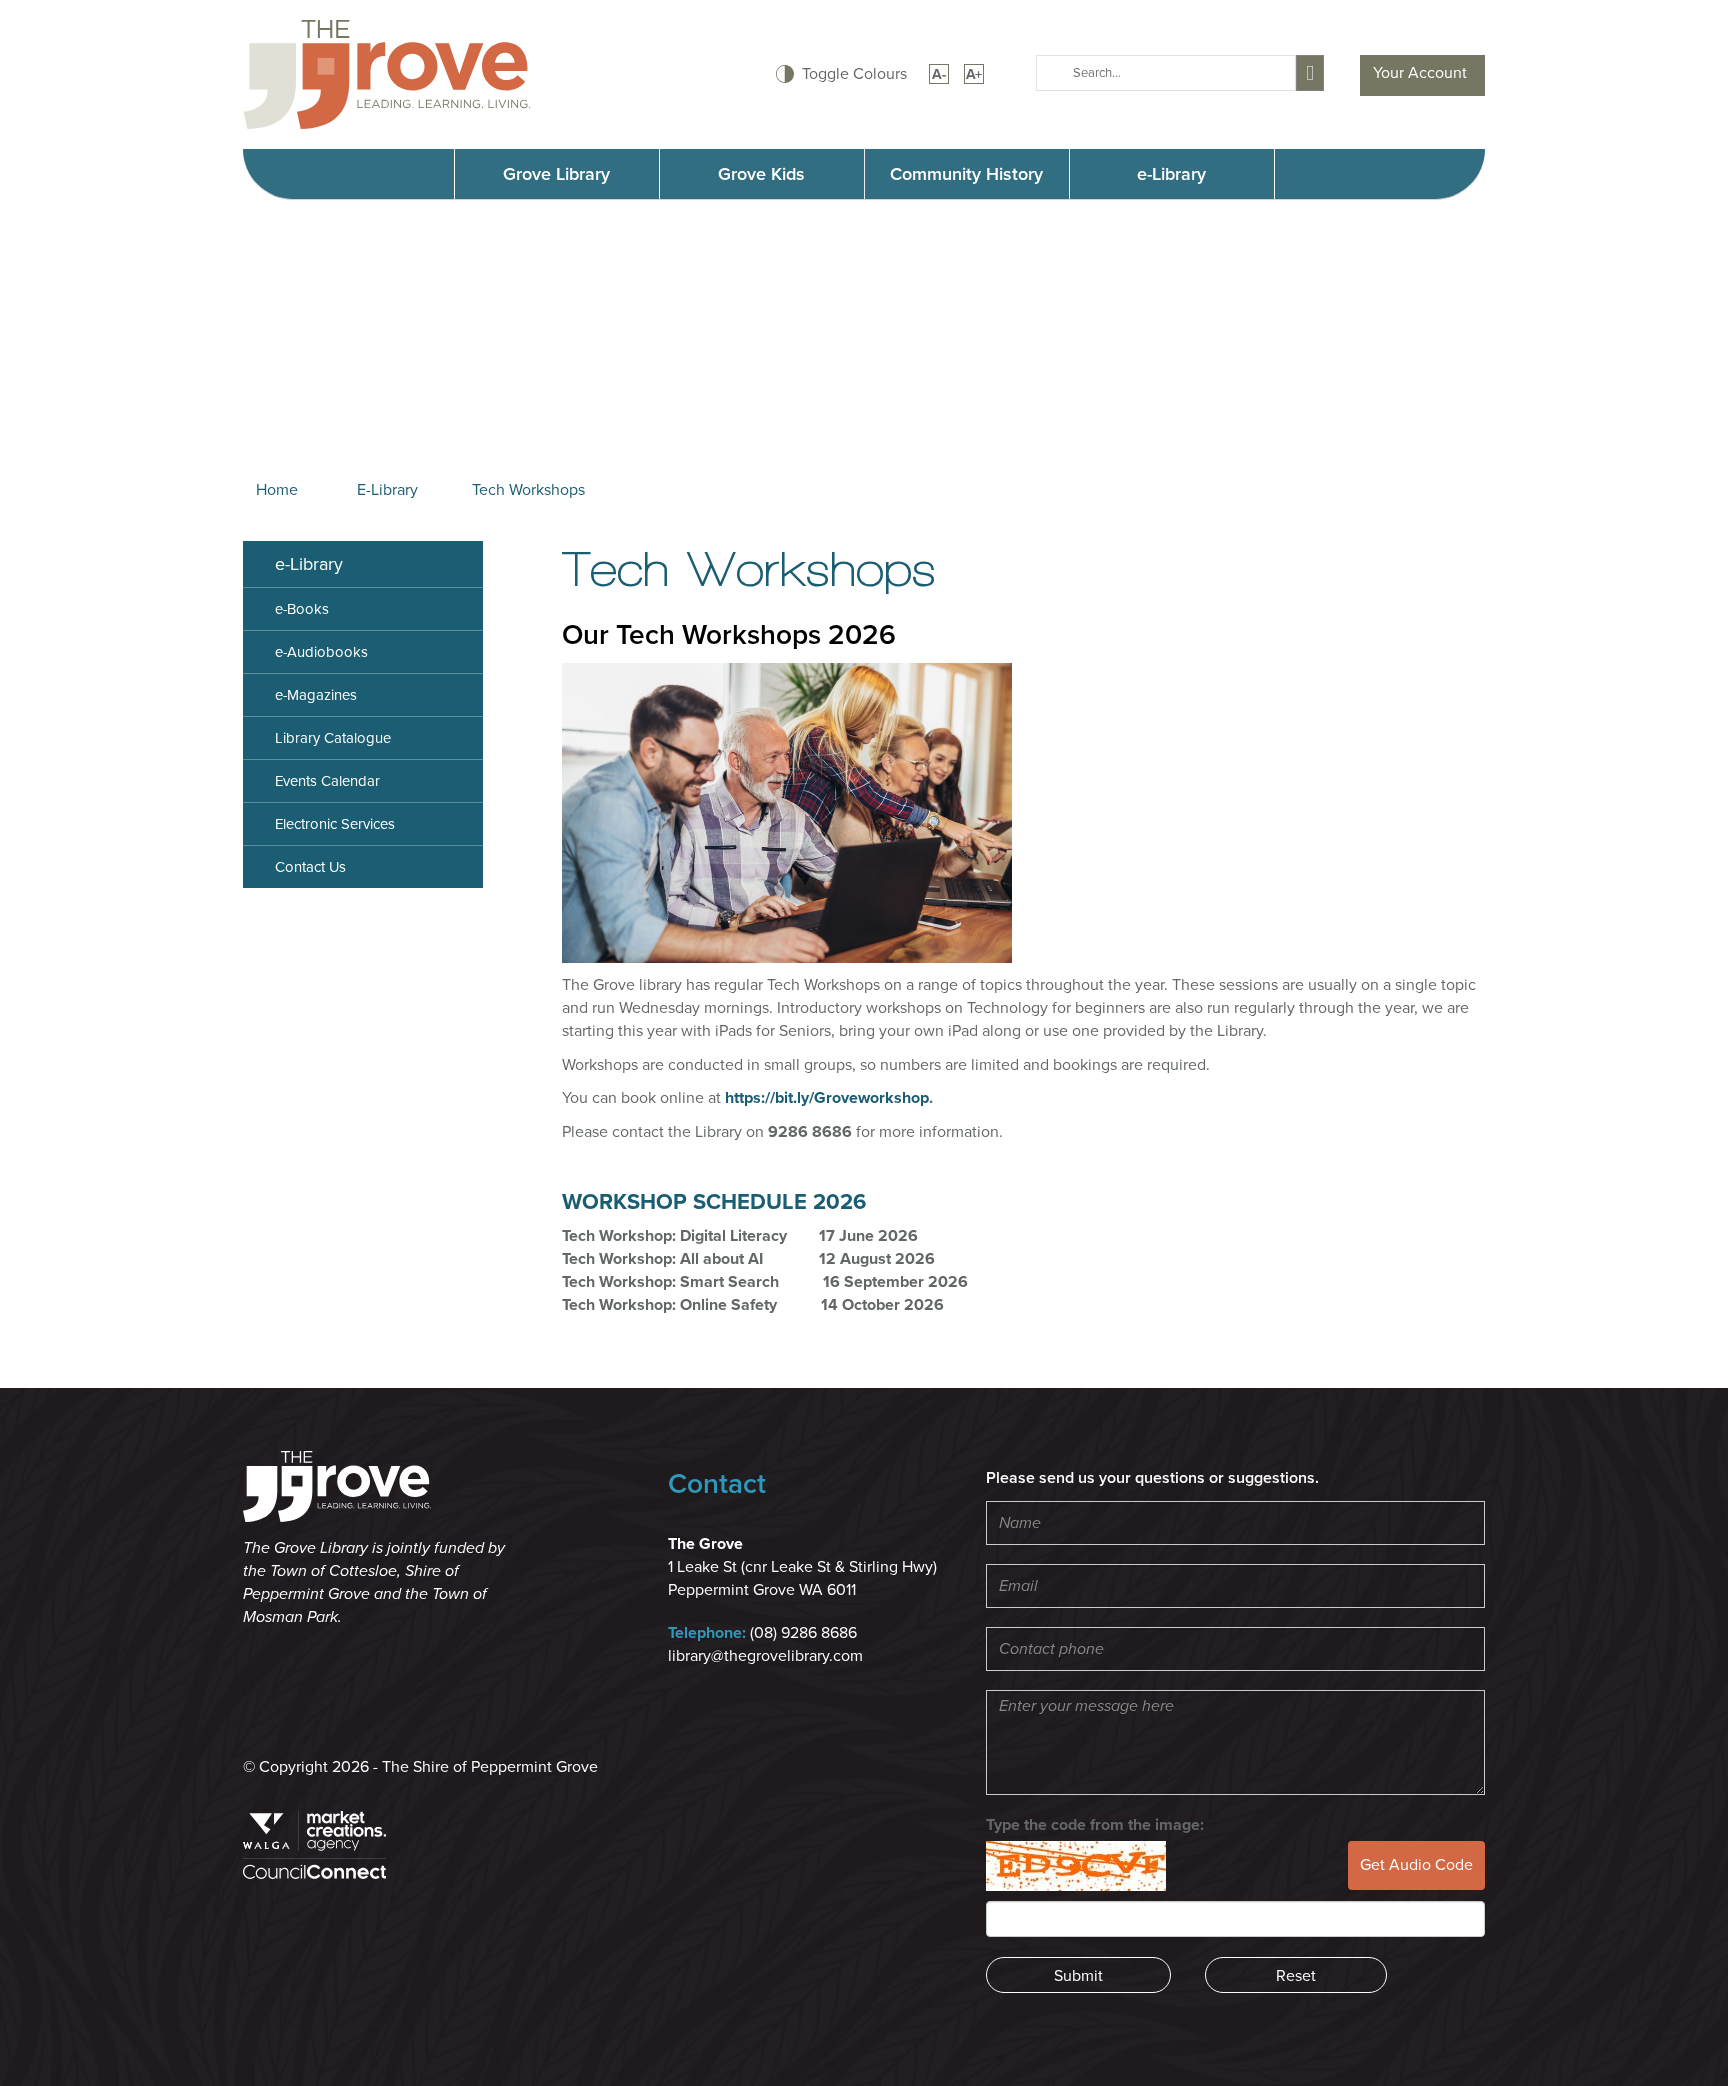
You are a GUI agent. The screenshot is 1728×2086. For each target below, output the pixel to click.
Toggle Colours (854, 74)
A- (939, 74)
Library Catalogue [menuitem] (333, 738)
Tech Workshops (528, 490)
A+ (974, 74)
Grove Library (556, 174)
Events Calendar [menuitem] (327, 781)
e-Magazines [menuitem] (316, 695)
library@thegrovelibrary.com (765, 1656)
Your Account (1420, 73)
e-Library (1171, 174)
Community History (966, 174)
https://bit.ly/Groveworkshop (827, 1098)
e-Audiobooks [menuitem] (321, 652)
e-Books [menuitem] (302, 609)
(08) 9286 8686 (803, 1633)
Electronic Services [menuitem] (335, 824)
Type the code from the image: (1095, 1825)
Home (277, 490)
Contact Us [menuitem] (310, 867)
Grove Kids (761, 174)
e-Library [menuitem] (309, 564)
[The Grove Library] (387, 73)
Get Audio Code (1416, 1865)
